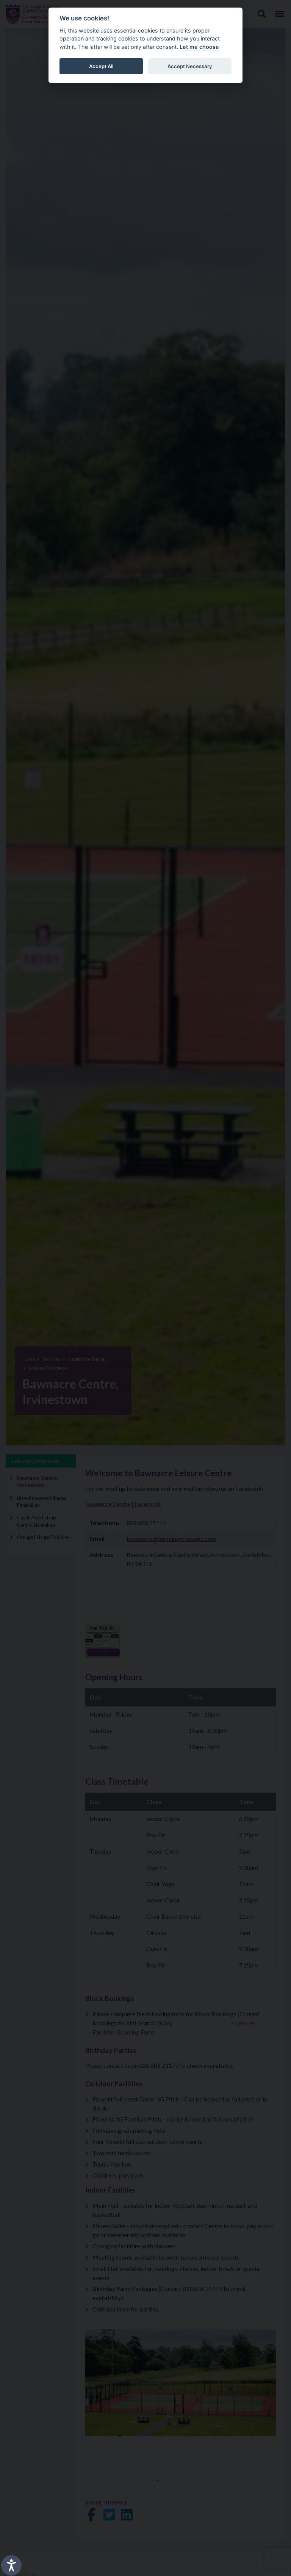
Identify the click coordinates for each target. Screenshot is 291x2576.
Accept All (101, 66)
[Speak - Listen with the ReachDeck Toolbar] (11, 2565)
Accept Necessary (190, 66)
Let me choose (199, 47)
